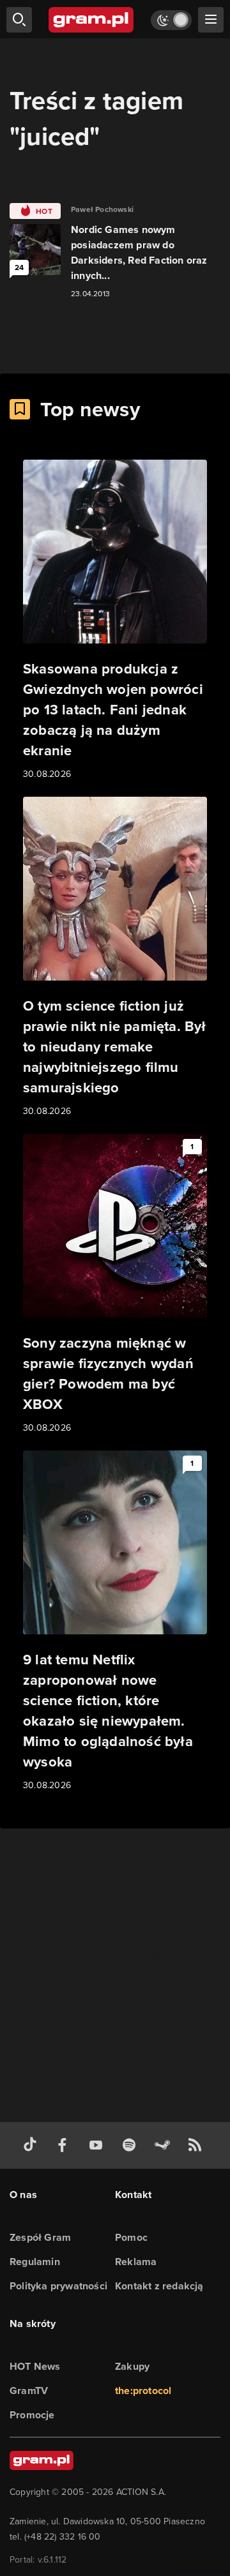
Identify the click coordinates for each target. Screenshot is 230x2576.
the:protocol (143, 2391)
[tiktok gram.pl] (33, 2145)
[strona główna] (92, 20)
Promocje (32, 2415)
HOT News (35, 2366)
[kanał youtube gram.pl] (98, 2145)
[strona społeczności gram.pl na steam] (165, 2145)
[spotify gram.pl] (132, 2145)
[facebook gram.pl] (65, 2145)
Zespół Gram (40, 2237)
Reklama (136, 2262)
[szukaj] (19, 20)
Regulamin (35, 2262)
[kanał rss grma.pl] (197, 2145)
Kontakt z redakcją (159, 2286)
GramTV (29, 2391)
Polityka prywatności (58, 2286)
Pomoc (131, 2237)
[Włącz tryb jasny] (171, 20)
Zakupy (132, 2366)
